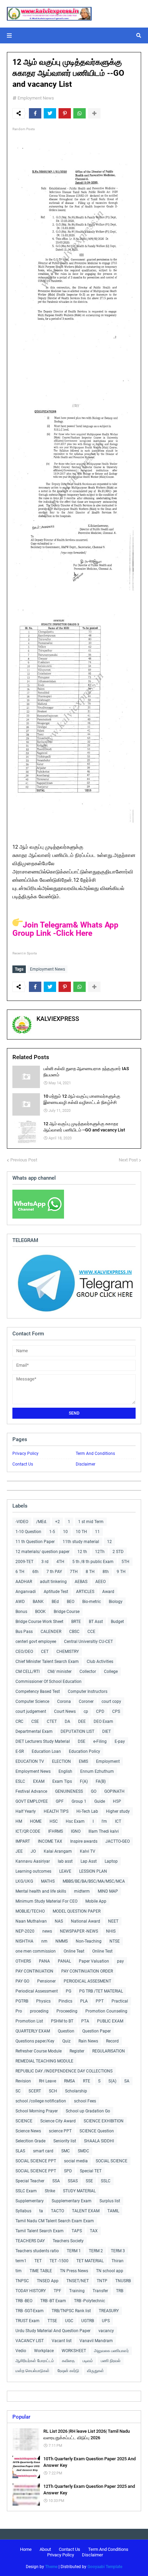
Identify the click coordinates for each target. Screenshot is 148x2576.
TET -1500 (59, 2261)
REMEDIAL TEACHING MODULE (44, 2061)
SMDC (83, 2151)
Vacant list (62, 2341)
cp (86, 1711)
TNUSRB (123, 2281)
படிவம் (88, 2361)
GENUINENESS (69, 1791)
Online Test (102, 1951)
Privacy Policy (25, 1453)
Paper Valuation (94, 1961)
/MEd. (42, 1522)
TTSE (52, 2321)
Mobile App (96, 1901)
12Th (100, 1552)
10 (65, 1532)
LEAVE (65, 1871)
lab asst (65, 1861)
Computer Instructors (88, 1692)
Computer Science (32, 1701)
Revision (23, 2081)
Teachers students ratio (37, 2251)
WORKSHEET (74, 2351)
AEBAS (81, 1582)
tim (19, 2271)
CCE (91, 1632)
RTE (87, 2081)
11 (97, 1532)
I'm (104, 1821)
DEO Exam (103, 1721)
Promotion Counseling (106, 2011)
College (111, 1672)
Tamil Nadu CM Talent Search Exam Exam (55, 2221)
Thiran (118, 2261)
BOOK (40, 1612)
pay (120, 1961)
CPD (100, 1711)
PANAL (64, 1961)
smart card (43, 2151)
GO (94, 1791)
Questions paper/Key (35, 2041)
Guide (100, 1801)
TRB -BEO (24, 2301)
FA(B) (101, 1781)
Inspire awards (84, 1841)
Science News (28, 2131)
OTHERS (23, 1961)
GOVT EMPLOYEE (32, 1801)
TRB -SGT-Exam (30, 2311)
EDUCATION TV (30, 1761)
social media (76, 2161)
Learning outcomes (33, 1871)
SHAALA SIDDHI (99, 2141)
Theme (51, 2567)
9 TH (121, 1572)
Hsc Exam (75, 1821)
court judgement (31, 1711)
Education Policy (84, 1751)
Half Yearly (26, 1811)
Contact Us (23, 1464)
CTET (52, 1721)
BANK (38, 1602)
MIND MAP (108, 1891)
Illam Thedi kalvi (104, 1831)
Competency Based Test (38, 1692)
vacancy (106, 2331)
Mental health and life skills (41, 1891)
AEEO (101, 1582)
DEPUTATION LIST (77, 1731)
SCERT (35, 2091)
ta (41, 2211)
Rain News (88, 2041)
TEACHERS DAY (30, 2241)
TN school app (110, 2271)
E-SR (20, 1751)
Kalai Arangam (58, 1851)
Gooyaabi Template (105, 2567)
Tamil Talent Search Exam (40, 2231)
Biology (116, 1602)
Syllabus (23, 2211)
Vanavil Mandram (96, 2341)
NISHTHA (24, 1941)
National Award (86, 1921)
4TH (60, 1562)
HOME (36, 1821)
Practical (120, 2001)
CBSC (74, 1632)
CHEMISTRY (68, 1652)
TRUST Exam (28, 2321)
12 (109, 1542)
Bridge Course (67, 1612)
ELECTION (61, 1761)
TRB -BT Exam (53, 2301)
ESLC (20, 1781)
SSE (89, 2181)
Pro (19, 2011)
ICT (118, 1821)
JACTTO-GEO (118, 1841)
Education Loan (46, 1751)
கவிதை (68, 2361)
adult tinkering (53, 1582)
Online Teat (74, 1951)
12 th (82, 1552)
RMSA (70, 2081)
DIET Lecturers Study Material (43, 1741)
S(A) (112, 2081)
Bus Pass (24, 1632)
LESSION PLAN (93, 1871)
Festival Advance (31, 1791)
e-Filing (100, 1741)
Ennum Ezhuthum (97, 1771)
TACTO (57, 2211)
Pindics (65, 2001)
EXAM (39, 1781)
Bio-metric (92, 1602)
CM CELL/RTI (28, 1672)
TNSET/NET (78, 2281)
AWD (20, 1602)
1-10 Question (28, 1532)
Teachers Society (68, 2241)
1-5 (52, 1532)
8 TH (90, 1572)
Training (77, 2291)
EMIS (83, 1761)
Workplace (44, 2351)
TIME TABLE (41, 2271)
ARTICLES (85, 1592)
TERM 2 (96, 2251)
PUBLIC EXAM (110, 2021)
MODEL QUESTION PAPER (77, 1911)
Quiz (66, 2041)
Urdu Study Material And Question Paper (53, 2331)
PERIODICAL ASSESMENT (87, 1981)
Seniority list (65, 2141)
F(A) (84, 1781)
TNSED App (48, 2281)
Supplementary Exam (72, 2201)
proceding (39, 2011)
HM (19, 1821)
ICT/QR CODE (28, 1831)
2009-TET (24, 1562)
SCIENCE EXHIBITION (104, 2121)
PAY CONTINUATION (34, 1971)
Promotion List (29, 2021)
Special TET (91, 2171)
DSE (82, 1741)
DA (67, 1721)
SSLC (106, 2181)
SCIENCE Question (97, 2131)
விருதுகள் (96, 2371)
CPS (116, 1711)
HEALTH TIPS (56, 1811)
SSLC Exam (26, 2191)
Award (108, 1592)
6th (35, 1572)
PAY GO (22, 1981)
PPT (100, 2001)
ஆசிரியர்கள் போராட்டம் (35, 2361)
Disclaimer (86, 1464)
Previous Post (24, 1160)
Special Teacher (30, 2181)
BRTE (76, 1622)
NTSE (115, 1941)
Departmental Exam (34, 1731)
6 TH (20, 1572)
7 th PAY (54, 1572)
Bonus (21, 1612)
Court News (65, 1711)
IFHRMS (56, 1831)
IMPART (23, 1841)
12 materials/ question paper (43, 1552)
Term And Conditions (95, 1453)
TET (38, 2261)
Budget (117, 1622)
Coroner (86, 1701)
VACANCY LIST (30, 2341)
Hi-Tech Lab (87, 1811)
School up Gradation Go (88, 2111)
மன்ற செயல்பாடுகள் (33, 2371)
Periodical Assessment (37, 1991)
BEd (55, 1602)
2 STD (118, 1552)
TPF (57, 2291)
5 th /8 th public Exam (93, 1562)
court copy (111, 1701)
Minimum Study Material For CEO (46, 1901)
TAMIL (113, 2211)
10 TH (81, 1532)
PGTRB (22, 2001)
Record (112, 2041)
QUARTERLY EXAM (33, 2031)
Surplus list (110, 2201)
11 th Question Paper (35, 1542)
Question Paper (97, 2031)
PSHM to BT (62, 2021)
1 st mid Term (91, 1522)
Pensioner (46, 1981)
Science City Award (58, 2121)
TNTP (102, 2281)
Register (77, 2051)
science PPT (60, 2131)
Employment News (36, 98)
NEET (113, 1921)
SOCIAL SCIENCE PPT (36, 2161)
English (65, 1771)
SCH (53, 2091)
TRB (120, 2291)
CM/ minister (60, 1672)
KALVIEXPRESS (58, 1019)
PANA (44, 1961)
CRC (19, 1721)
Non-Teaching (89, 1941)
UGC (69, 2321)
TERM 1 (74, 2251)
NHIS (111, 1931)
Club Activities (100, 1662)
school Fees (85, 2101)
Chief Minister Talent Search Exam (47, 1662)
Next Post (128, 1160)
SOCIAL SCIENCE (112, 2161)
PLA (84, 2001)
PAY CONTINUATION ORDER (87, 1971)
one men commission (36, 1951)
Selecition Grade (30, 2141)
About (45, 2549)
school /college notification (41, 2101)
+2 (57, 1522)
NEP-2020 (25, 1931)
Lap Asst (89, 1861)
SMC (66, 2151)
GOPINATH (114, 1791)
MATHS (48, 1881)
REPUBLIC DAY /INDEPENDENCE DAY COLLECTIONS (64, 2071)
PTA (85, 2021)
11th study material (81, 1542)
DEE (82, 1721)
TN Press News (74, 2271)
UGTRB (88, 2321)
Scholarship (76, 2091)
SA (127, 2081)
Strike (50, 2191)
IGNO (76, 1831)
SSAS (73, 2181)
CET (45, 1652)
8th (106, 1572)
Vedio (21, 2351)
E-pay (120, 1741)
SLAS (20, 2151)
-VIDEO (22, 1522)
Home (26, 2549)
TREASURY (109, 2311)
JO (33, 1851)
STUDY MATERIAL (79, 2191)
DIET (107, 1731)
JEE (19, 1851)
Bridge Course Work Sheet (39, 1622)
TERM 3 (118, 2251)
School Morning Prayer (37, 2111)
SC (18, 2091)
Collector (88, 1672)
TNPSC (22, 2281)
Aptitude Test (56, 1592)
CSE (35, 1721)
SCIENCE (24, 2121)
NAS (59, 1921)
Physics (43, 2001)
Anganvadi (26, 1592)
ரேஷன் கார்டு (68, 2371)
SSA (56, 2181)
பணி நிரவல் (111, 2361)
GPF (60, 1801)
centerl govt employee (36, 1642)
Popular (21, 2417)
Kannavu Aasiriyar (33, 1861)
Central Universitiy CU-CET (88, 1642)
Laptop (111, 1861)
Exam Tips (62, 1781)
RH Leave (47, 2081)
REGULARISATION (109, 2051)
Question (66, 2031)
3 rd (45, 1562)
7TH (74, 1572)
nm (44, 1941)
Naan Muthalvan (31, 1921)
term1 (21, 2261)
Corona (64, 1701)
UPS (106, 2321)
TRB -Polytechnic (89, 2301)
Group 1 (79, 1801)
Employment (108, 1761)
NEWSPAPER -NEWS (79, 1931)
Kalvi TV (88, 1851)
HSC (54, 1821)
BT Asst (96, 1622)
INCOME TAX (50, 1841)
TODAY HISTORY (31, 2291)
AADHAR (24, 1582)
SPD (68, 2171)
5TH (125, 1562)
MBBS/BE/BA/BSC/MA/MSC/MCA (94, 1881)
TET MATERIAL (90, 2261)
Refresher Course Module (39, 2051)
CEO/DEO (24, 1652)
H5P (117, 1801)
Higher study (118, 1811)
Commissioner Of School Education (49, 1682)
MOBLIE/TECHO (30, 1911)
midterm (82, 1891)
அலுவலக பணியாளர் (111, 2351)
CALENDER (51, 1632)
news (47, 1931)
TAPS (77, 2231)
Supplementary (30, 2201)
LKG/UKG (24, 1881)
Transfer (100, 2291)
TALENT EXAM (86, 2211)
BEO (71, 1602)
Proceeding (67, 2011)
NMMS (62, 1941)
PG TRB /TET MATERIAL (101, 1991)
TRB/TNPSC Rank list (71, 2311)
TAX (94, 2231)
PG (68, 1991)
